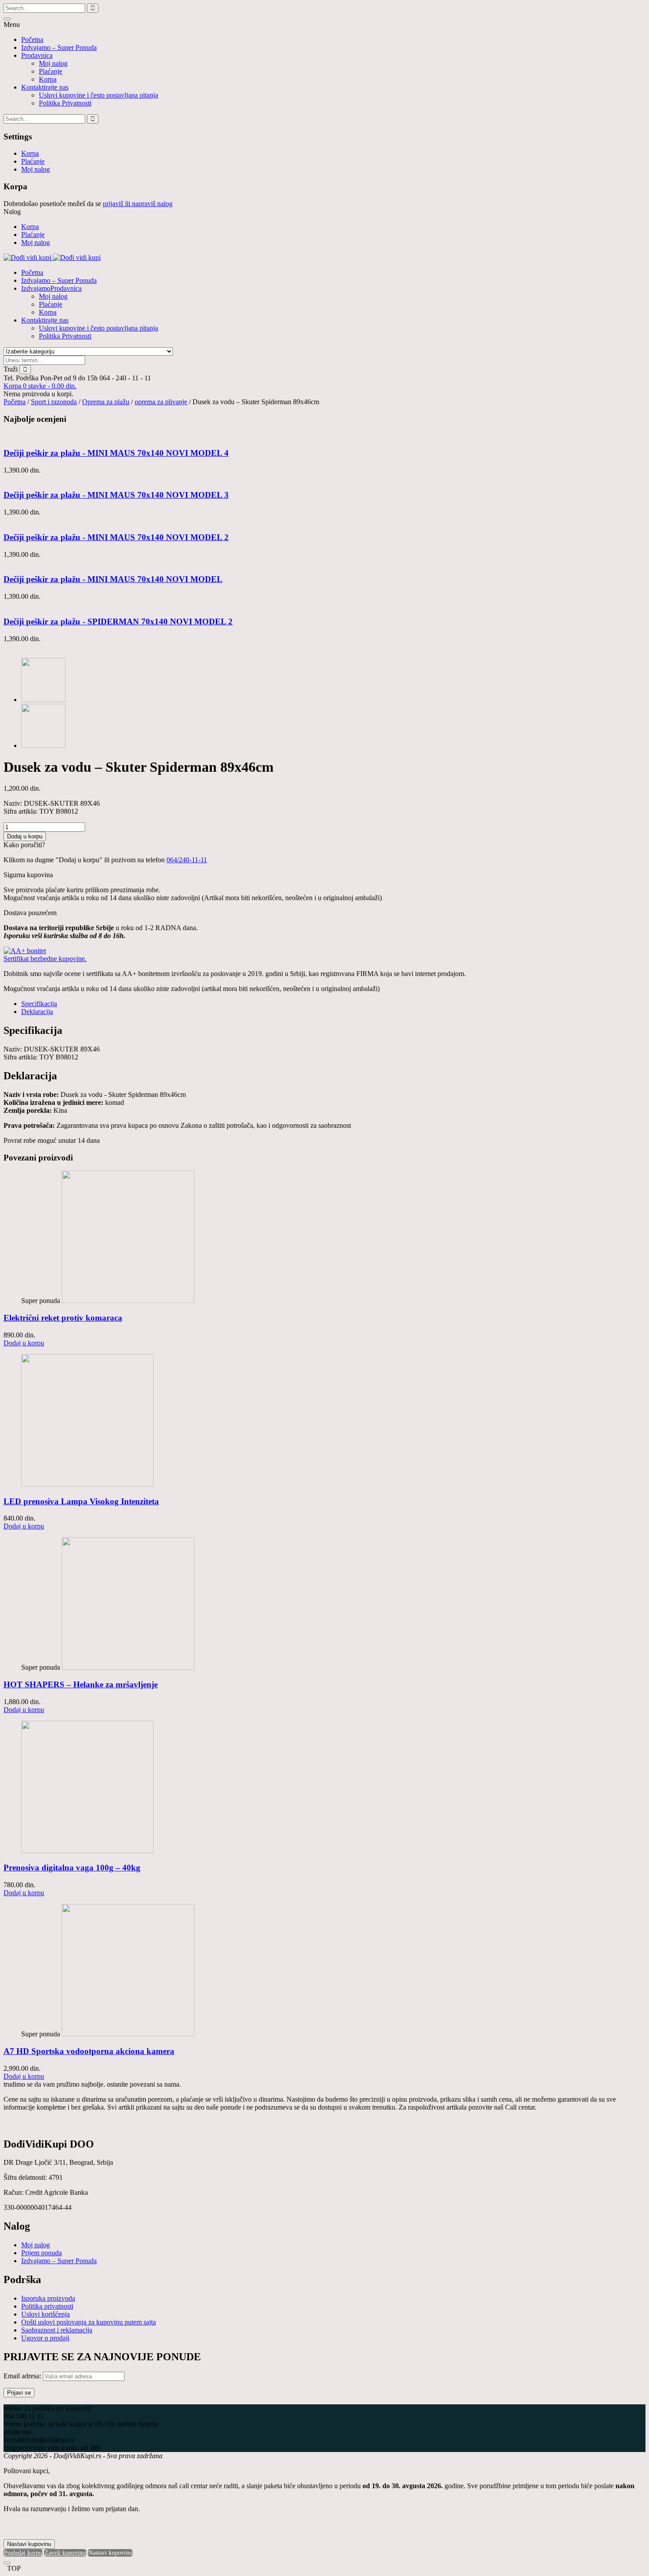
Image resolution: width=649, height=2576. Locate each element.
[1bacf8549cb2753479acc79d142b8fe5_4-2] (43, 700)
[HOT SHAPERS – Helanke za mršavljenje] (128, 1667)
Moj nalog (53, 63)
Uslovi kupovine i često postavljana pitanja (98, 95)
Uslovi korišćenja (45, 2314)
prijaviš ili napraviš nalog (138, 204)
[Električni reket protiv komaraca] (128, 1301)
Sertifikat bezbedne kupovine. (45, 959)
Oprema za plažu (106, 402)
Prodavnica (37, 55)
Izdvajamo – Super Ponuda (59, 47)
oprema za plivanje (161, 402)
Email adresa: (23, 2376)
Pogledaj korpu (23, 2553)
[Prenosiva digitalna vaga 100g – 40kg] (87, 1851)
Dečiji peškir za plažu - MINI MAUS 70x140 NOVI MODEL (113, 579)
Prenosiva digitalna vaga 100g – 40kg (72, 1868)
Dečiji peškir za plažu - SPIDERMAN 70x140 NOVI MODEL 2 (118, 621)
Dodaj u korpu (25, 836)
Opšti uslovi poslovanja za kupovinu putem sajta (89, 2322)
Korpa (48, 79)
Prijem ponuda (42, 2253)
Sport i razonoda (54, 402)
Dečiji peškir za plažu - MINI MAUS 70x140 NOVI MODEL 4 (116, 453)
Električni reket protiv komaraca (63, 1318)
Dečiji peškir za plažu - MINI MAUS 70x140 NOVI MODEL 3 (116, 495)
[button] (40, 386)
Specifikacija (39, 1004)
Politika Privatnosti (65, 103)
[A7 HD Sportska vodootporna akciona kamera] (128, 2034)
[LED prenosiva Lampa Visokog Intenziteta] (87, 1484)
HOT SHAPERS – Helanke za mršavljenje (81, 1684)
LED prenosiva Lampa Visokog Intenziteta (81, 1501)
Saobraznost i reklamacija (57, 2330)
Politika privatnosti (47, 2306)
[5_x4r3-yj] (43, 745)
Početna (32, 39)
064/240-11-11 (187, 860)
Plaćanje (51, 71)
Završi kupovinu (65, 2553)
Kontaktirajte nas (45, 87)
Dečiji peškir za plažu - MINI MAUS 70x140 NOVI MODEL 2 (116, 537)
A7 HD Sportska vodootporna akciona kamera (89, 2051)
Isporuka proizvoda (48, 2298)
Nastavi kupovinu (29, 2544)
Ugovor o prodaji (45, 2338)
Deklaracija (37, 1012)
